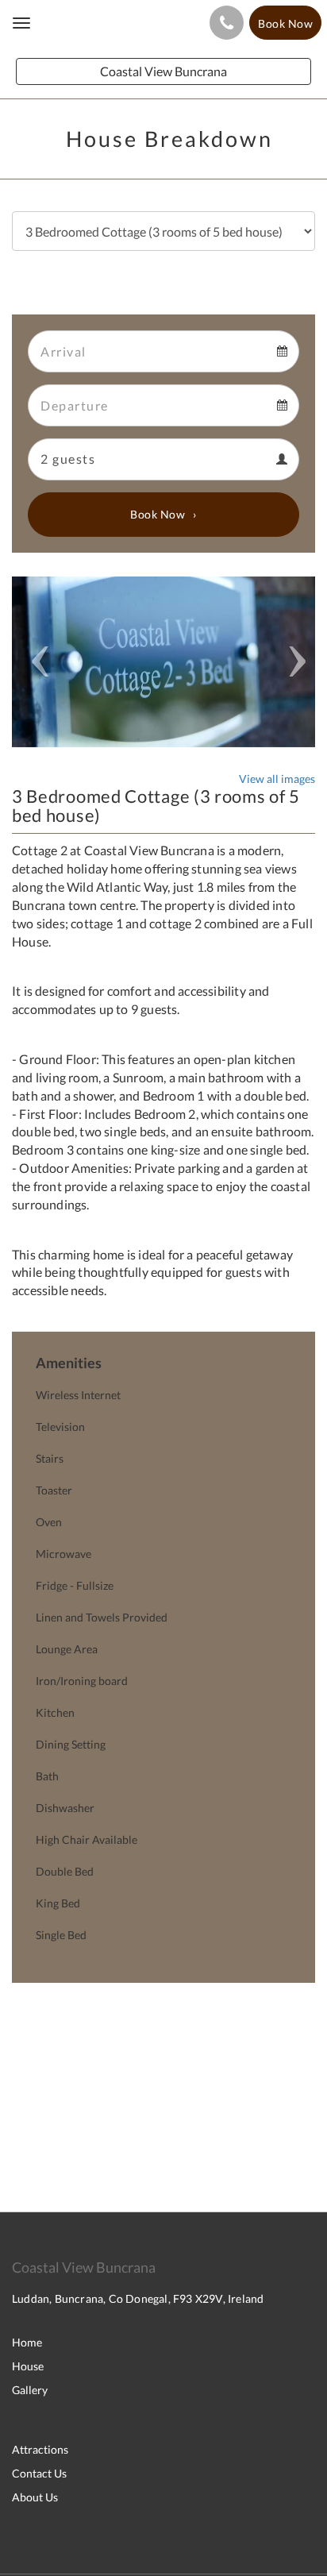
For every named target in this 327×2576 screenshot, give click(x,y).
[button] (35, 662)
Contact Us (39, 2473)
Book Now (158, 514)
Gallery (30, 2390)
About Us (35, 2497)
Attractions (40, 2449)
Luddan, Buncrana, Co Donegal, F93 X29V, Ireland (138, 2298)
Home (27, 2342)
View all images (277, 779)
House (28, 2366)
